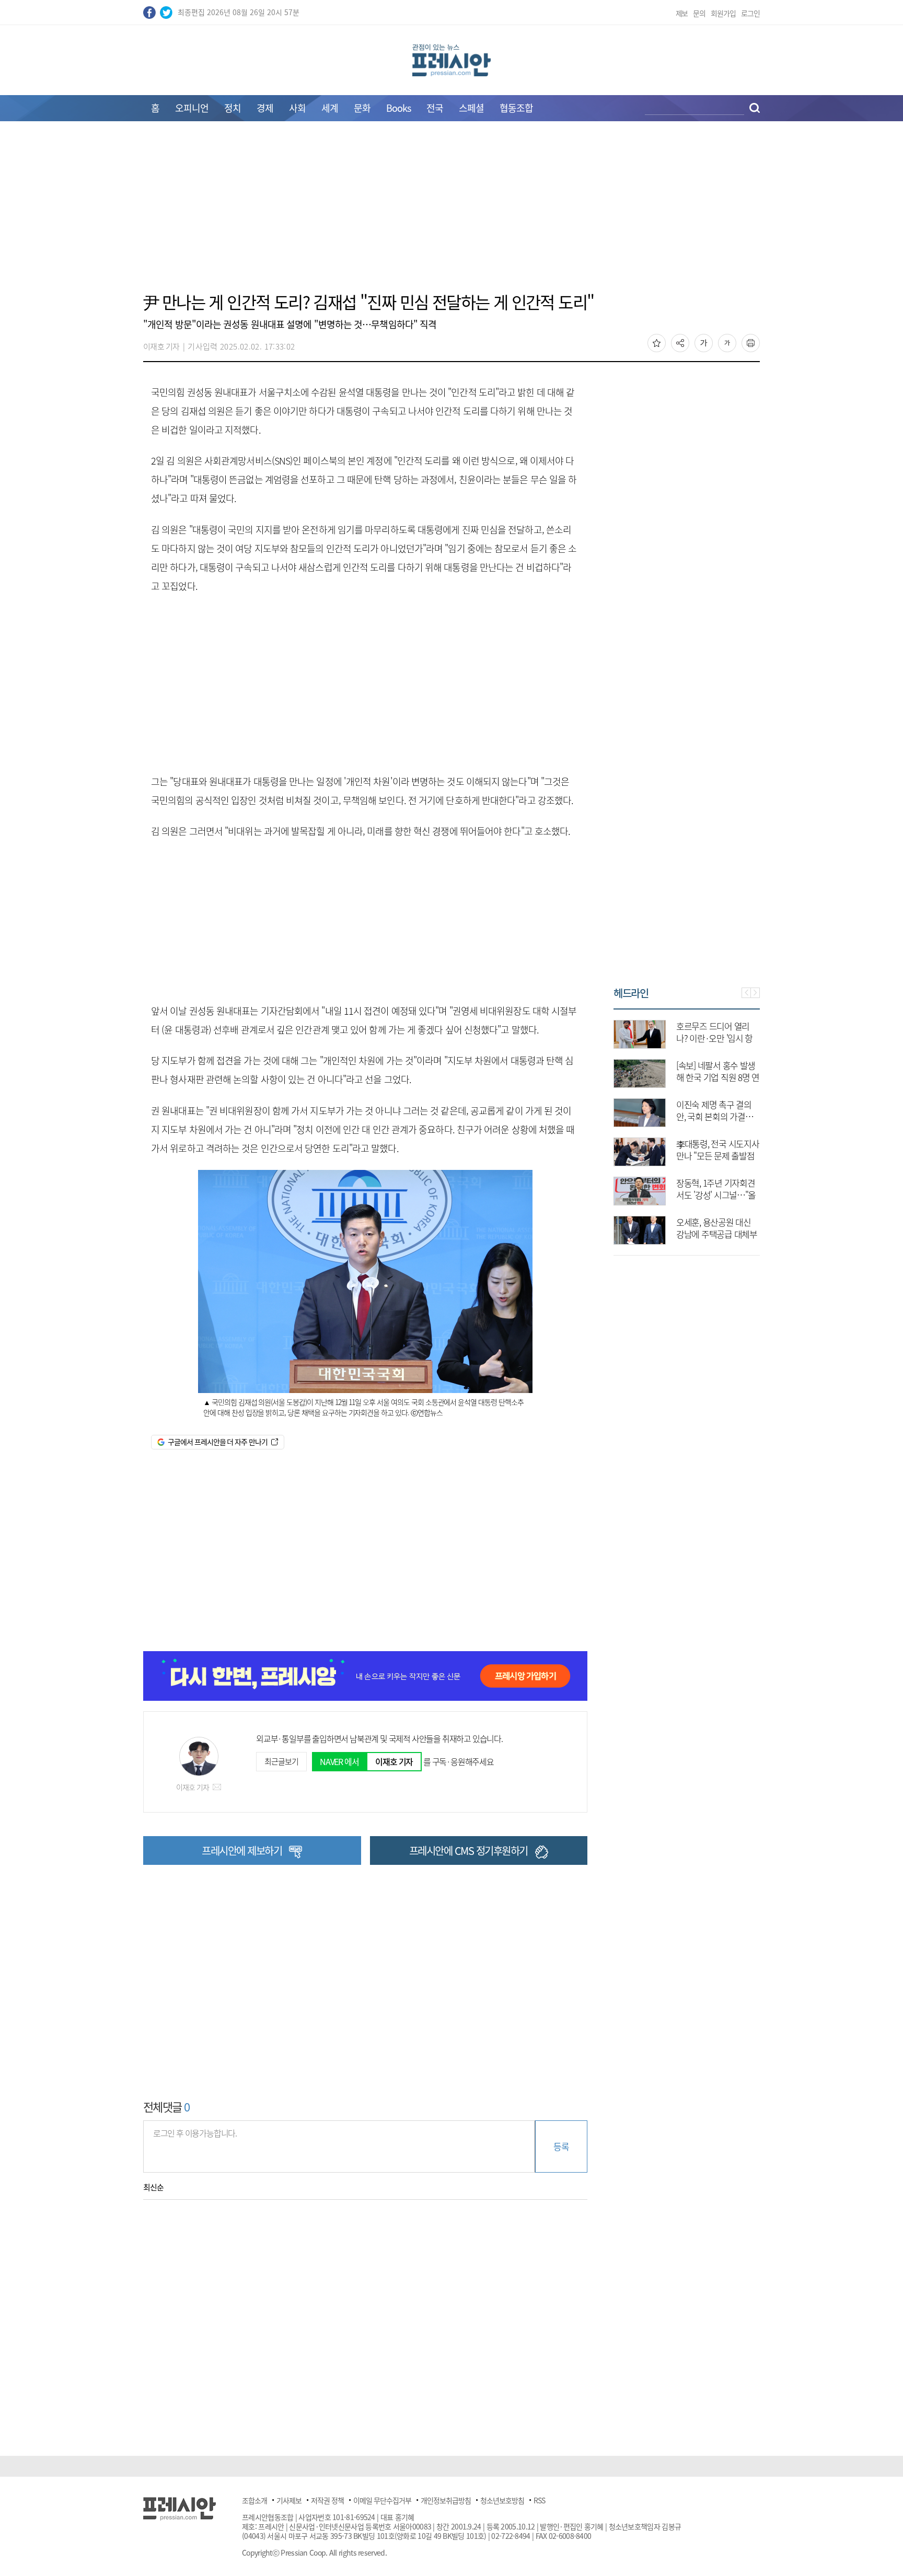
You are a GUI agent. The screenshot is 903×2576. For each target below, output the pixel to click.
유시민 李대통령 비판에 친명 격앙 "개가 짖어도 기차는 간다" (746, 1195)
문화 (362, 108)
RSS (539, 2500)
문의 (699, 13)
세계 (330, 108)
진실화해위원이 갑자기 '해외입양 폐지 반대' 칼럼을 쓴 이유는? (744, 1234)
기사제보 (289, 2500)
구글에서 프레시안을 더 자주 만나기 (218, 1442)
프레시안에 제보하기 (242, 1850)
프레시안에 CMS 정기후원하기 (468, 1850)
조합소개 (254, 2500)
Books (398, 108)
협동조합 (516, 108)
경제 (265, 108)
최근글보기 (281, 1761)
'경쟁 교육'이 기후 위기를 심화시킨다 (744, 1071)
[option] (715, 1127)
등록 (561, 2146)
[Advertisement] (451, 213)
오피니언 (192, 108)
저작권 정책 (327, 2500)
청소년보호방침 (502, 2500)
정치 (233, 108)
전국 (435, 108)
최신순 (153, 2187)
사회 (297, 108)
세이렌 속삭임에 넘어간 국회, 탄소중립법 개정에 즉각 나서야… (746, 1116)
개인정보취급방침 (446, 2500)
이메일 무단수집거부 (382, 2500)
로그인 (750, 13)
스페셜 (471, 108)
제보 (682, 13)
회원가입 (723, 13)
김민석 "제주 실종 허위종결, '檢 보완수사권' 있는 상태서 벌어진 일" (745, 1156)
